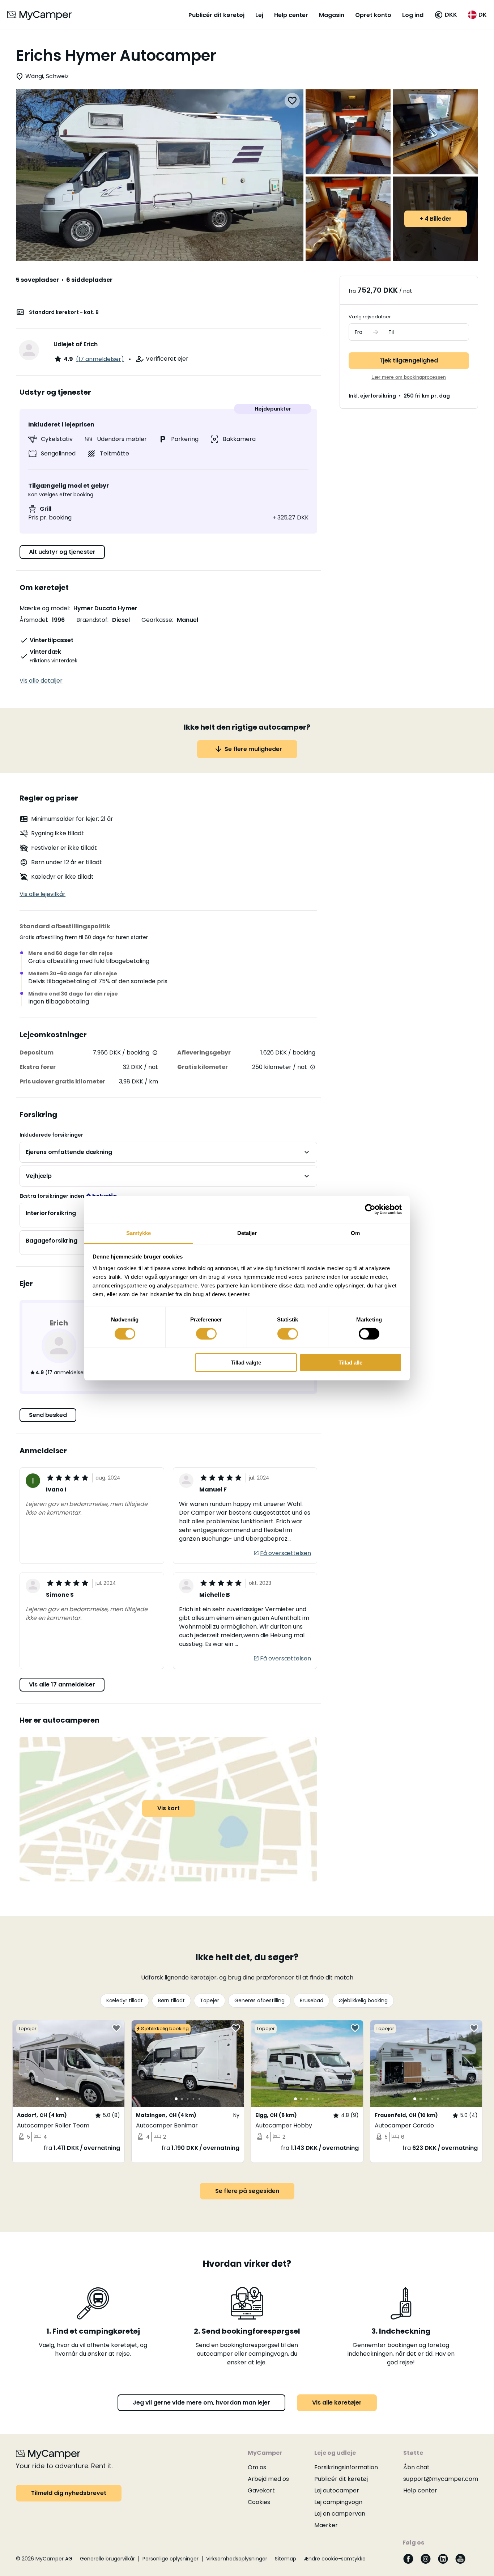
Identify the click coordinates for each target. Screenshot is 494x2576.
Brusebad (312, 2000)
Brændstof (92, 620)
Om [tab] (355, 1233)
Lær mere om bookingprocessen (409, 377)
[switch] (206, 1334)
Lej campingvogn (338, 2502)
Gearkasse (157, 620)
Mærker (326, 2525)
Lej (259, 15)
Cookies (259, 2502)
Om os (257, 2467)
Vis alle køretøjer (337, 2403)
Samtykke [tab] (139, 1233)
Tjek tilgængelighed (409, 360)
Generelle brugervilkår (107, 2559)
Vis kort (169, 1808)
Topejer (210, 2000)
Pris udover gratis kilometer (62, 1081)
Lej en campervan (340, 2514)
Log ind (413, 15)
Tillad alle (350, 1363)
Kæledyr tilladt (125, 2000)
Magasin (332, 15)
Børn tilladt (171, 2000)
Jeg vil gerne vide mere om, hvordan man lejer (201, 2403)
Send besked (48, 1415)
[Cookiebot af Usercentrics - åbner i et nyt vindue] (370, 1209)
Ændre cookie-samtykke (335, 2559)
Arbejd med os (268, 2479)
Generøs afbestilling (259, 2000)
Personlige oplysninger (171, 2559)
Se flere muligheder (253, 749)
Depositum (37, 1053)
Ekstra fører (38, 1067)
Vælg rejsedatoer (370, 317)
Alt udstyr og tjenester (62, 552)
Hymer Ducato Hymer (105, 608)
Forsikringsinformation (346, 2467)
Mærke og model (44, 608)
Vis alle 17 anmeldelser (62, 1684)
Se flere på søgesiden (247, 2191)
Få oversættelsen (286, 1553)
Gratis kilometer (203, 1067)
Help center (291, 15)
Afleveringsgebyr (204, 1053)
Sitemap (286, 2559)
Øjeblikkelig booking (363, 2000)
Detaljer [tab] (247, 1233)
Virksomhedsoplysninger (237, 2559)
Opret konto (373, 15)
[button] (446, 15)
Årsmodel (33, 620)
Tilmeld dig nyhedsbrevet (69, 2493)
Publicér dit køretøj (216, 15)
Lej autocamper (337, 2490)
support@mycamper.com (441, 2479)
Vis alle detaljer (41, 681)
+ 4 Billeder (436, 219)
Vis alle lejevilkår (42, 894)
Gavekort (261, 2490)
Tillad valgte (246, 1363)
